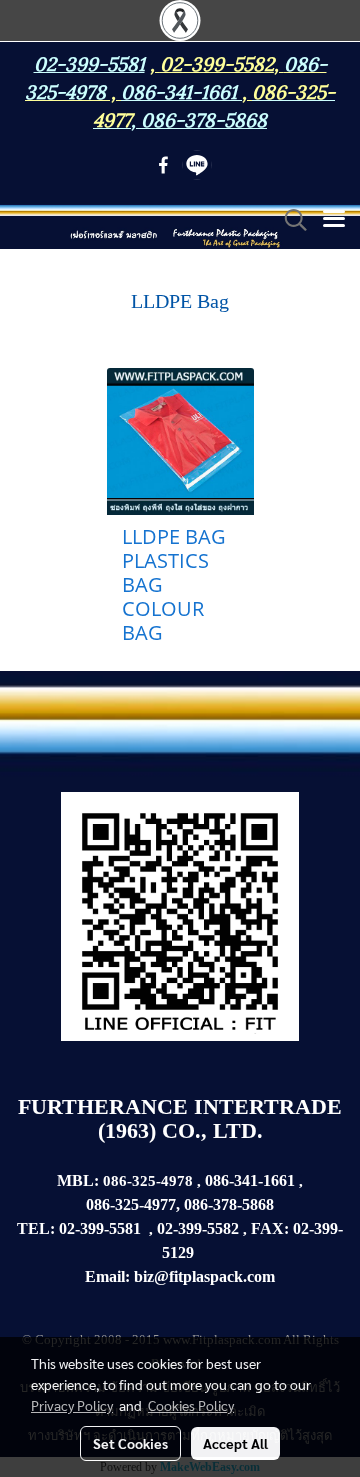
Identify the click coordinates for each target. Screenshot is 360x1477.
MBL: (78, 1180)
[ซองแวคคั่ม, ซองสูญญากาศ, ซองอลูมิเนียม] (196, 1253)
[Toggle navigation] (334, 220)
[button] (289, 220)
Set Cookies (130, 1443)
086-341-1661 (250, 1180)
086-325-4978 (150, 1181)
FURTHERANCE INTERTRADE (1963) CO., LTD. (180, 1118)
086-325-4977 (131, 1204)
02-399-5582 (217, 62)
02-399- (318, 1228)
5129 (178, 1252)
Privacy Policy (72, 1405)
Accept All (235, 1443)
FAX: (270, 1228)
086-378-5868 (204, 118)
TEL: (36, 1228)
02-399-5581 (100, 1228)
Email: (107, 1276)
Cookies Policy (191, 1405)
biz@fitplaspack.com (204, 1276)
